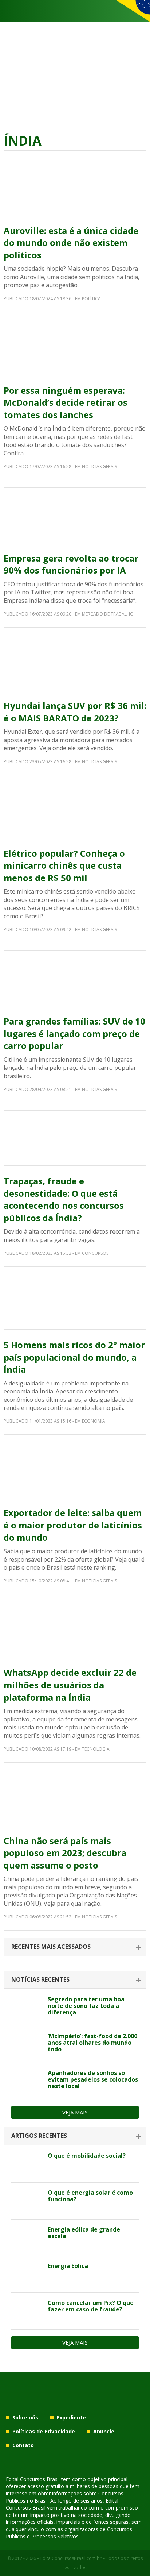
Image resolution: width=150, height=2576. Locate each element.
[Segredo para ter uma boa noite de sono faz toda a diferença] (27, 2008)
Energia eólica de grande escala (84, 2233)
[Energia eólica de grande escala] (27, 2238)
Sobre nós (25, 2417)
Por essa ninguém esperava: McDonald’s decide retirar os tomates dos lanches (66, 402)
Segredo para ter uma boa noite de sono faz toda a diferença (86, 2006)
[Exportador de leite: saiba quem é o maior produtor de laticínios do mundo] (75, 1470)
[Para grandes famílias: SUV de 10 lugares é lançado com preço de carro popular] (75, 978)
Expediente (71, 2417)
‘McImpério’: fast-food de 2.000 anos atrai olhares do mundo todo (92, 2043)
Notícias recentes (40, 1979)
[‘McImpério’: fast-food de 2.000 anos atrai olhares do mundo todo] (27, 2044)
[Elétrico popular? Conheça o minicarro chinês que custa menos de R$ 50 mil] (75, 810)
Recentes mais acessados (51, 1947)
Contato (23, 2445)
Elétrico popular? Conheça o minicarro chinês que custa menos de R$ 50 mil (64, 865)
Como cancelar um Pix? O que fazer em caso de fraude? (91, 2306)
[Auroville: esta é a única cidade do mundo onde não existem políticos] (75, 188)
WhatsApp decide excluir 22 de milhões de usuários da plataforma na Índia (70, 1685)
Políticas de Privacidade (44, 2431)
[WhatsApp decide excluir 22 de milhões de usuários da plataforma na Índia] (75, 1630)
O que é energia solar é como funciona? (90, 2196)
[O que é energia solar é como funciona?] (27, 2201)
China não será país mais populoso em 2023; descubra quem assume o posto (65, 1853)
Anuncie (104, 2431)
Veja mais (75, 2112)
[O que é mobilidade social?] (27, 2164)
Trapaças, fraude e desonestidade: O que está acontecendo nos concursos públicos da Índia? (64, 1199)
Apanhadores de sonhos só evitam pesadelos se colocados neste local (93, 2079)
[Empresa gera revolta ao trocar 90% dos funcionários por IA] (75, 515)
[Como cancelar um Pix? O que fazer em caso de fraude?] (27, 2311)
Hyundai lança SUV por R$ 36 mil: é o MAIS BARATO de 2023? (75, 712)
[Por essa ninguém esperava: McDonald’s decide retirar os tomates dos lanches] (75, 347)
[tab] (75, 1947)
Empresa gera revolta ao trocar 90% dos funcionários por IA (71, 564)
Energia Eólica (68, 2266)
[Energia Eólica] (27, 2274)
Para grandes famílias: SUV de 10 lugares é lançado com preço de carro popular (74, 1033)
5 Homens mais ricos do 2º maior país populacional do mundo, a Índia (74, 1357)
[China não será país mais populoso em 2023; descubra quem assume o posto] (75, 1798)
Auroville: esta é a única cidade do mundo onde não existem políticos (71, 243)
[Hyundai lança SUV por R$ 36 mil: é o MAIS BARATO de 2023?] (75, 663)
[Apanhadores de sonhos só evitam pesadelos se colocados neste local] (27, 2081)
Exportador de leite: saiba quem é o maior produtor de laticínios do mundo (73, 1525)
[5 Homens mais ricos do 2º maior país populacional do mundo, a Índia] (75, 1302)
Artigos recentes (39, 2136)
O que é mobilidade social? (87, 2156)
